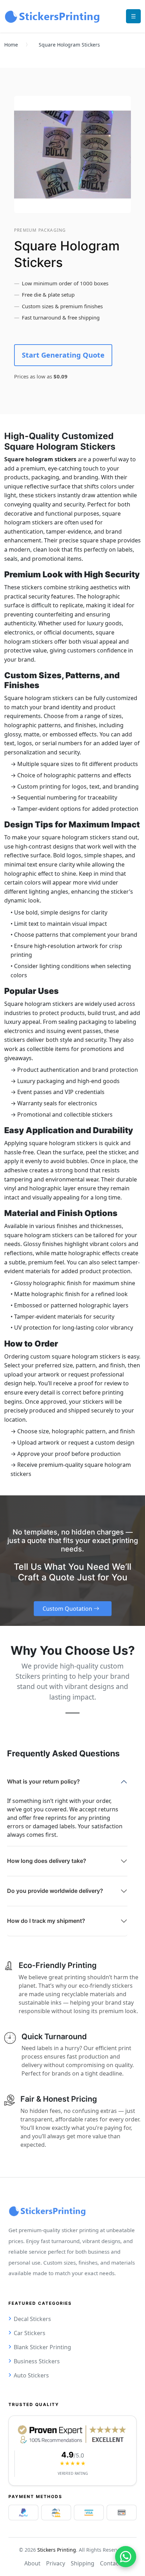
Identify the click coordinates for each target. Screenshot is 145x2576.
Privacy (56, 2563)
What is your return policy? (43, 1781)
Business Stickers (37, 2361)
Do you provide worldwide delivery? (55, 1891)
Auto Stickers (31, 2375)
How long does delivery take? (47, 1861)
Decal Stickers (32, 2319)
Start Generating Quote (63, 355)
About (32, 2563)
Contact (110, 2563)
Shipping (83, 2563)
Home (11, 45)
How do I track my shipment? (46, 1921)
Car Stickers (30, 2333)
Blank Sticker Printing (42, 2347)
